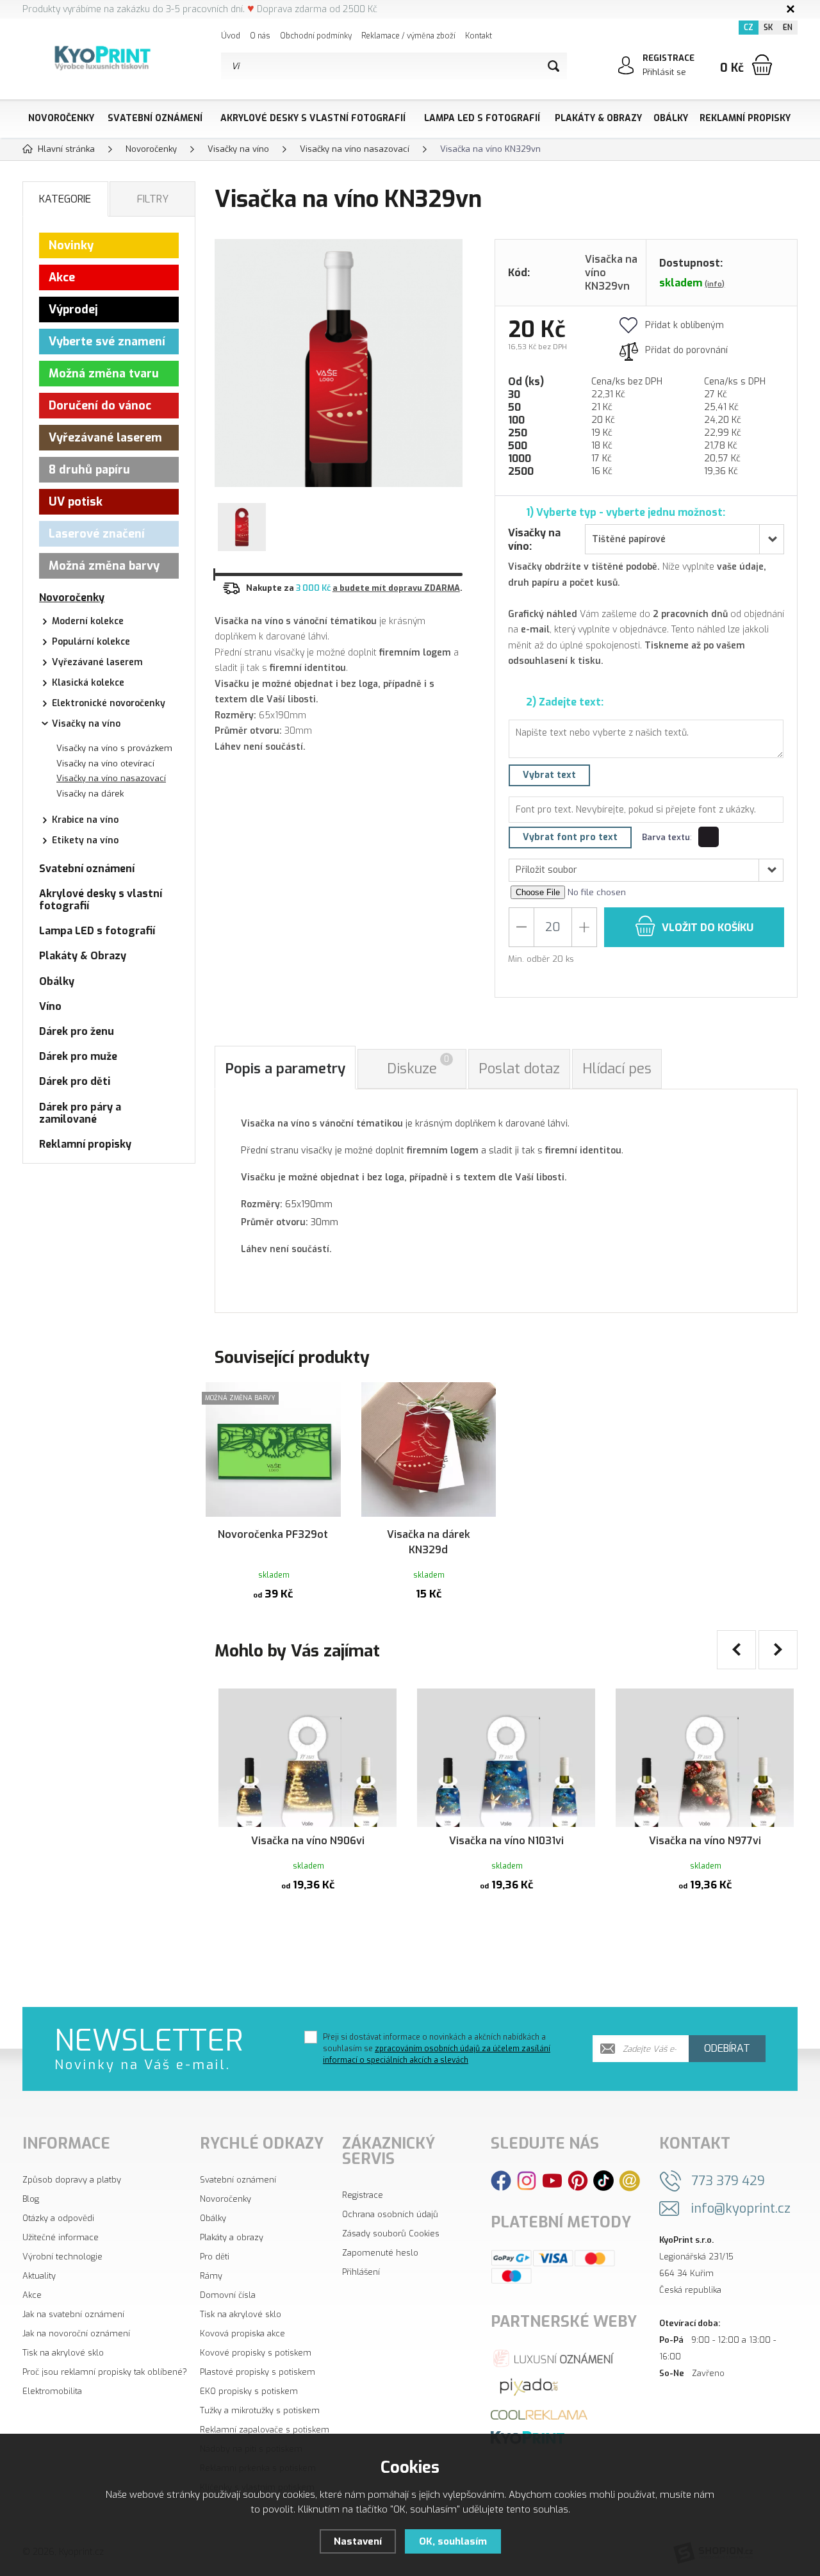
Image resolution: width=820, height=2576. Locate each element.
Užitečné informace (61, 2237)
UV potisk (76, 502)
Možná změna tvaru (104, 374)
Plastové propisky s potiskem (258, 2372)
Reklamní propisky (745, 118)
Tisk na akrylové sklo (63, 2353)
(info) (715, 284)
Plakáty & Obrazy (598, 118)
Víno (50, 1006)
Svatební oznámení (155, 118)
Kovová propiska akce (242, 2333)
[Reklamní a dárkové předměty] (539, 2414)
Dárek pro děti (75, 1081)
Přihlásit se (664, 72)
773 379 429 (728, 2181)
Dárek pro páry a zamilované (80, 1113)
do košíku (708, 928)
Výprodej (73, 310)
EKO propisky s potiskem (249, 2391)
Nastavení (358, 2541)
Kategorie (65, 199)
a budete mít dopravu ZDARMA (396, 588)
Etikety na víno (85, 840)
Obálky (671, 118)
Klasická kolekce (88, 683)
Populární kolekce (91, 642)
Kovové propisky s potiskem (256, 2353)
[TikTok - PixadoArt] (603, 2180)
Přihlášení (361, 2272)
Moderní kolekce (88, 621)
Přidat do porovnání (686, 350)
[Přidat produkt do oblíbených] (325, 1398)
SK (768, 28)
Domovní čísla (228, 2295)
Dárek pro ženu (77, 1031)
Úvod (231, 36)
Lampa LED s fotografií (482, 118)
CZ (749, 28)
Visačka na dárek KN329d (429, 1542)
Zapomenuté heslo (380, 2253)
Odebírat (727, 2048)
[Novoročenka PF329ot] (273, 1450)
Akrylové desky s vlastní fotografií (313, 118)
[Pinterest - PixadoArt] (578, 2180)
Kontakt (479, 36)
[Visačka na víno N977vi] (705, 1756)
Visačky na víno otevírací (105, 764)
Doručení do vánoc (100, 406)
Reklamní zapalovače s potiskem (265, 2430)
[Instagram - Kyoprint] (527, 2180)
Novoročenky (61, 118)
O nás (260, 36)
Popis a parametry (285, 1069)
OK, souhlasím (453, 2541)
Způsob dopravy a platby (72, 2180)
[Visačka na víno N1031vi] (506, 1756)
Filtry (153, 199)
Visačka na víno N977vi (705, 1841)
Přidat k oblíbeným (685, 325)
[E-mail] (629, 2180)
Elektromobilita (52, 2391)
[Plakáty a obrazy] (529, 2386)
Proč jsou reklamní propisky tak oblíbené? (105, 2372)
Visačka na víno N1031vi (506, 1841)
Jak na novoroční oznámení (76, 2333)
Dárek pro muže (78, 1056)
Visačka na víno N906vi (308, 1841)
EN (788, 28)
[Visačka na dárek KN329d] (429, 1450)
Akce (62, 277)
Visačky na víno (86, 724)
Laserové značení (97, 534)
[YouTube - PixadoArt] (552, 2180)
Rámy (211, 2276)
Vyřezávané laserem (105, 438)
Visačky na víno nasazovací (111, 778)
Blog (31, 2199)
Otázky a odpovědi (58, 2218)
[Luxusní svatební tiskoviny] (554, 2357)
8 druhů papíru (89, 470)
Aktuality (39, 2276)
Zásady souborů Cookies (391, 2233)
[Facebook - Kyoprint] (501, 2180)
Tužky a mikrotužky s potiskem (260, 2410)
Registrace (363, 2195)
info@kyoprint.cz (741, 2209)
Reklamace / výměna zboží (408, 36)
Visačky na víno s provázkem (114, 748)
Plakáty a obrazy (232, 2237)
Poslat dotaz (519, 1069)
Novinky (71, 245)
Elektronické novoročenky (109, 703)
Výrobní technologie (62, 2257)
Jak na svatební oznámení (73, 2314)
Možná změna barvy (104, 566)
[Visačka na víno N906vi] (307, 1756)
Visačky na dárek (90, 794)
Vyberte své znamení (107, 342)
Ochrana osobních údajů (390, 2214)
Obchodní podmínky (316, 36)
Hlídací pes (617, 1069)
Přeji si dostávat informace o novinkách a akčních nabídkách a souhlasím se (437, 2049)
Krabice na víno (85, 820)
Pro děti (215, 2257)
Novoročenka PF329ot (273, 1534)
